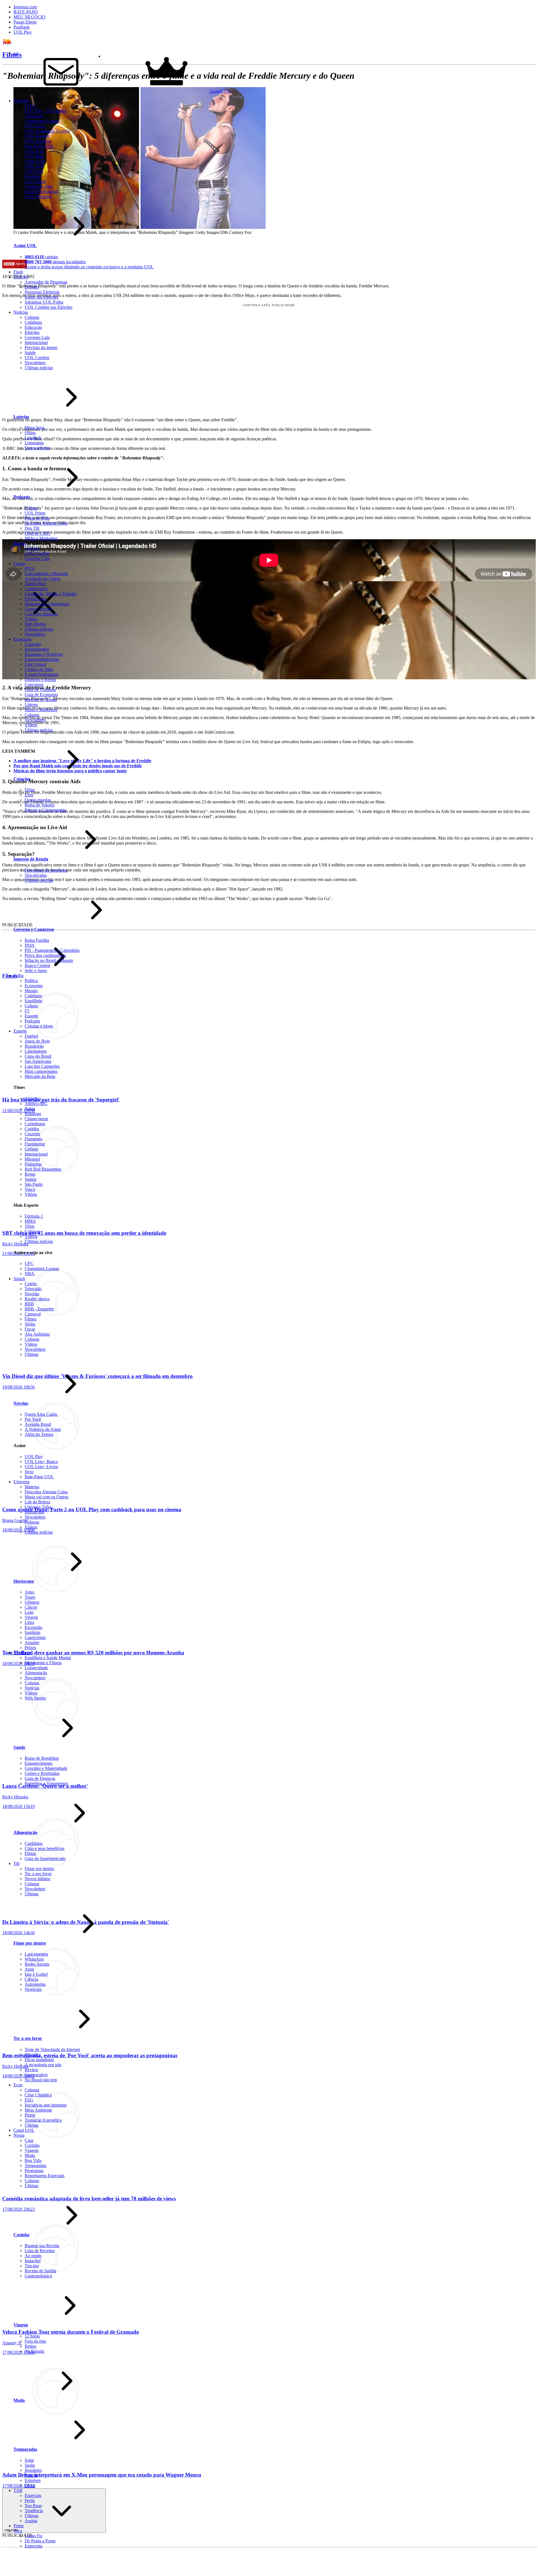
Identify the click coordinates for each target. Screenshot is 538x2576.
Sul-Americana (38, 1061)
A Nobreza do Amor (43, 1429)
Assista (31, 2521)
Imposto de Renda (41, 700)
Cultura (31, 1006)
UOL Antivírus (38, 141)
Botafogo (33, 1114)
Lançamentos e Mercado (46, 574)
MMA (30, 1221)
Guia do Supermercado (45, 1858)
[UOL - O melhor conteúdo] (11, 44)
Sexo (29, 1472)
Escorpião (33, 1627)
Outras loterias (37, 448)
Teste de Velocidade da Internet (52, 2050)
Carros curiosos (38, 609)
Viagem (32, 2150)
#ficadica (33, 2055)
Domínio (33, 176)
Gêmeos (32, 1602)
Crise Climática (38, 2095)
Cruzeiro (32, 1134)
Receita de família (40, 2271)
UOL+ (31, 106)
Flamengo (33, 1139)
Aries (29, 1592)
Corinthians (35, 1124)
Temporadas (35, 2165)
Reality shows (37, 1299)
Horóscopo (34, 1512)
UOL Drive (35, 126)
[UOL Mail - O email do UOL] (61, 91)
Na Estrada (34, 2351)
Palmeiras (33, 1164)
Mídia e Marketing (41, 538)
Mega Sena (35, 428)
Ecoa (18, 2085)
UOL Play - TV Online (45, 111)
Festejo (31, 2475)
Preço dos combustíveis (45, 955)
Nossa (19, 2135)
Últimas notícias (39, 629)
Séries (30, 1324)
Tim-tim (32, 2266)
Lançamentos (36, 1954)
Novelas (32, 1294)
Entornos (33, 2480)
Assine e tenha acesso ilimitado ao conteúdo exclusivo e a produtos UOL (89, 267)
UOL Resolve (37, 136)
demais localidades (55, 262)
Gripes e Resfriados (42, 1773)
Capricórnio (35, 1637)
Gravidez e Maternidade (46, 1768)
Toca (18, 2531)
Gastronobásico (38, 2276)
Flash (18, 272)
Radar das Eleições (41, 297)
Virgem (31, 1617)
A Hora (31, 508)
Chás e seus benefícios (45, 1848)
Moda (30, 2155)
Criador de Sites (39, 186)
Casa (29, 2140)
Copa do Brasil (38, 1056)
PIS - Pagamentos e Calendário (52, 950)
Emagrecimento (39, 1763)
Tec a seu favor (38, 1874)
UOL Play (23, 32)
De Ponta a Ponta (40, 2541)
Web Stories (35, 624)
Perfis (30, 2501)
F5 (27, 1011)
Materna (32, 1487)
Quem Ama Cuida (41, 1414)
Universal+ (34, 116)
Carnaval (33, 1314)
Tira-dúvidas (36, 875)
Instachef (33, 2261)
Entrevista (33, 2546)
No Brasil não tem (41, 2080)
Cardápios (34, 1843)
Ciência (31, 1979)
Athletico (33, 1098)
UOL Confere (37, 553)
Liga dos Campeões (42, 1066)
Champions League (42, 121)
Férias (30, 2485)
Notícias (32, 1688)
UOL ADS (34, 166)
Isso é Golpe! (36, 1974)
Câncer (31, 1607)
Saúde (19, 1747)
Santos (31, 1179)
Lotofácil (33, 438)
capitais (41, 257)
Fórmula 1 (34, 1216)
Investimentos (37, 649)
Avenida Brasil (38, 1424)
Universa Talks (38, 1507)
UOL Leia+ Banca (41, 1462)
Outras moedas (38, 800)
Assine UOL (25, 246)
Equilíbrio (33, 1001)
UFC (29, 1263)
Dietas (30, 1853)
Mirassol (32, 1159)
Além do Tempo (39, 1434)
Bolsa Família (37, 940)
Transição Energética (43, 2120)
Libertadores (36, 1051)
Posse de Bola (37, 518)
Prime (19, 2526)
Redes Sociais (37, 1964)
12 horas (32, 2336)
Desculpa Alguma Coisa (46, 523)
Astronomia (35, 1984)
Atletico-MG (36, 1104)
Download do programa (46, 870)
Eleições (21, 277)
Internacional (36, 1154)
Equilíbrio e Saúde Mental (48, 1658)
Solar (29, 2460)
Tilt (16, 1864)
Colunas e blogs (39, 1026)
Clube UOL (35, 161)
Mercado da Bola (40, 1076)
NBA (30, 1274)
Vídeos (31, 619)
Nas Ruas (33, 2506)
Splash (19, 1279)
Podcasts (22, 497)
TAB (18, 2490)
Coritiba (32, 1129)
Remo (30, 1174)
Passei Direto (25, 22)
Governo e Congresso (34, 929)
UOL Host (34, 171)
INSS (30, 945)
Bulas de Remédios (42, 1758)
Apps (29, 1969)
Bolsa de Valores (40, 805)
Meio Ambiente (38, 2110)
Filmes (31, 1319)
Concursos (34, 684)
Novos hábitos (37, 1879)
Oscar (30, 1329)
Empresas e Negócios (44, 654)
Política (20, 543)
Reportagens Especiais (45, 2176)
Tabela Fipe (35, 584)
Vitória (31, 1194)
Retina (30, 2346)
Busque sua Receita (42, 2246)
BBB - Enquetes (39, 1309)
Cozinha (32, 2145)
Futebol (31, 1036)
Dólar (30, 790)
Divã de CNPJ (38, 533)
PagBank (22, 27)
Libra (29, 1622)
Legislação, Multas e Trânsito (51, 594)
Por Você (33, 1419)
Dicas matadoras (39, 2060)
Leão (29, 1612)
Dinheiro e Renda (40, 679)
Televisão (33, 1289)
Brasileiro (33, 2470)
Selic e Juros (36, 970)
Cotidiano (33, 996)
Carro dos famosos (41, 614)
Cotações (33, 644)
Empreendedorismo (42, 659)
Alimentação (36, 1673)
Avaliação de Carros (43, 579)
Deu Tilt (32, 528)
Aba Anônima (37, 1334)
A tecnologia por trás (43, 2065)
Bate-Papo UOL (39, 146)
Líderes (31, 705)
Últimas (32, 1354)
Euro (29, 795)
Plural (30, 2115)
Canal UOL (24, 2130)
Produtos (21, 101)
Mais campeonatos (41, 1071)
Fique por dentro (39, 1869)
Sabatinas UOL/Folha (44, 302)
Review (32, 2070)
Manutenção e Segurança (47, 604)
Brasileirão (34, 1046)
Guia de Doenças (40, 1778)
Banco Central (37, 965)
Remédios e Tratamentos (46, 1783)
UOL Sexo (34, 151)
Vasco (30, 1189)
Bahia (30, 1109)
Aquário (32, 1642)
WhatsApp (34, 1959)
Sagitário (33, 1632)
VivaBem (22, 1653)
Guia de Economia (41, 695)
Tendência (34, 2511)
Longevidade (36, 1668)
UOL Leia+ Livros (41, 1467)
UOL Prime (35, 513)
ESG (29, 2100)
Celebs (31, 1284)
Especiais (33, 2495)
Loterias (21, 417)
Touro (30, 1597)
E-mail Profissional (41, 191)
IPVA (30, 569)
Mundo (31, 991)
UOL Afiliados (38, 197)
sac (16, 53)
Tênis (30, 1226)
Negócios (33, 1989)
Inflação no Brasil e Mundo (49, 960)
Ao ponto (33, 2256)
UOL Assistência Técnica (47, 131)
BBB (29, 1304)
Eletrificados (36, 599)
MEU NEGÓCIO (29, 17)
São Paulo (34, 1184)
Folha (18, 976)
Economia (22, 639)
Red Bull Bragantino (43, 1169)
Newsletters (35, 634)
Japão (30, 2465)
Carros (19, 563)
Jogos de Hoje (37, 1041)
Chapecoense (36, 1119)
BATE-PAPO (26, 12)
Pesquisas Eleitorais (42, 292)
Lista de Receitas (40, 2251)
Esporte (31, 1016)
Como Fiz (33, 2536)
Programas (34, 2171)
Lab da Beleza (37, 1502)
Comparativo (36, 589)
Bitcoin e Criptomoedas (46, 810)
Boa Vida (33, 2160)
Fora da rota (35, 2341)
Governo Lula (37, 558)
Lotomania (34, 443)
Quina (30, 433)
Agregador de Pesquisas (46, 282)
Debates (32, 287)
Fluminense (35, 1144)
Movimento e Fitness (43, 1663)
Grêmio (31, 1149)
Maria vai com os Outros (47, 1497)
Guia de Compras (40, 690)
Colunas (32, 548)
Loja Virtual (35, 181)
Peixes (30, 1648)
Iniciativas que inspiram (46, 2105)
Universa (21, 1482)
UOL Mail (34, 156)
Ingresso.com (25, 7)
